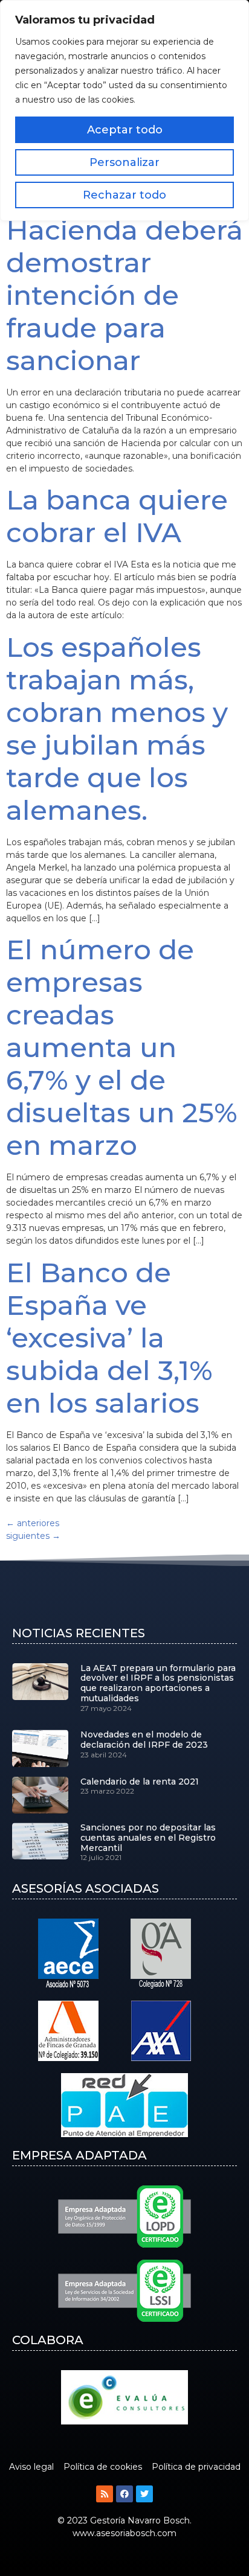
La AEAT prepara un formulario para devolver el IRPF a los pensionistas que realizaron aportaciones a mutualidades (158, 1683)
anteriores (33, 1523)
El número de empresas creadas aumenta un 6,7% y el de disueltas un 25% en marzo (122, 1047)
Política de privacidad (196, 2467)
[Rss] (105, 2494)
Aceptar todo (125, 130)
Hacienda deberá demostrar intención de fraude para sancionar (124, 295)
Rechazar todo (124, 195)
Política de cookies (103, 2467)
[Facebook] (124, 2494)
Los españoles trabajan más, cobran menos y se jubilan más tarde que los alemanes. (117, 728)
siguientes (33, 1536)
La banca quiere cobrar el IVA (117, 516)
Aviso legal (31, 2467)
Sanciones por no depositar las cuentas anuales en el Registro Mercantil (148, 1838)
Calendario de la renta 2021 (140, 1782)
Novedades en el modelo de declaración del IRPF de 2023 (144, 1740)
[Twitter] (144, 2494)
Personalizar (124, 162)
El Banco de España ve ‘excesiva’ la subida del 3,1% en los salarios (109, 1338)
